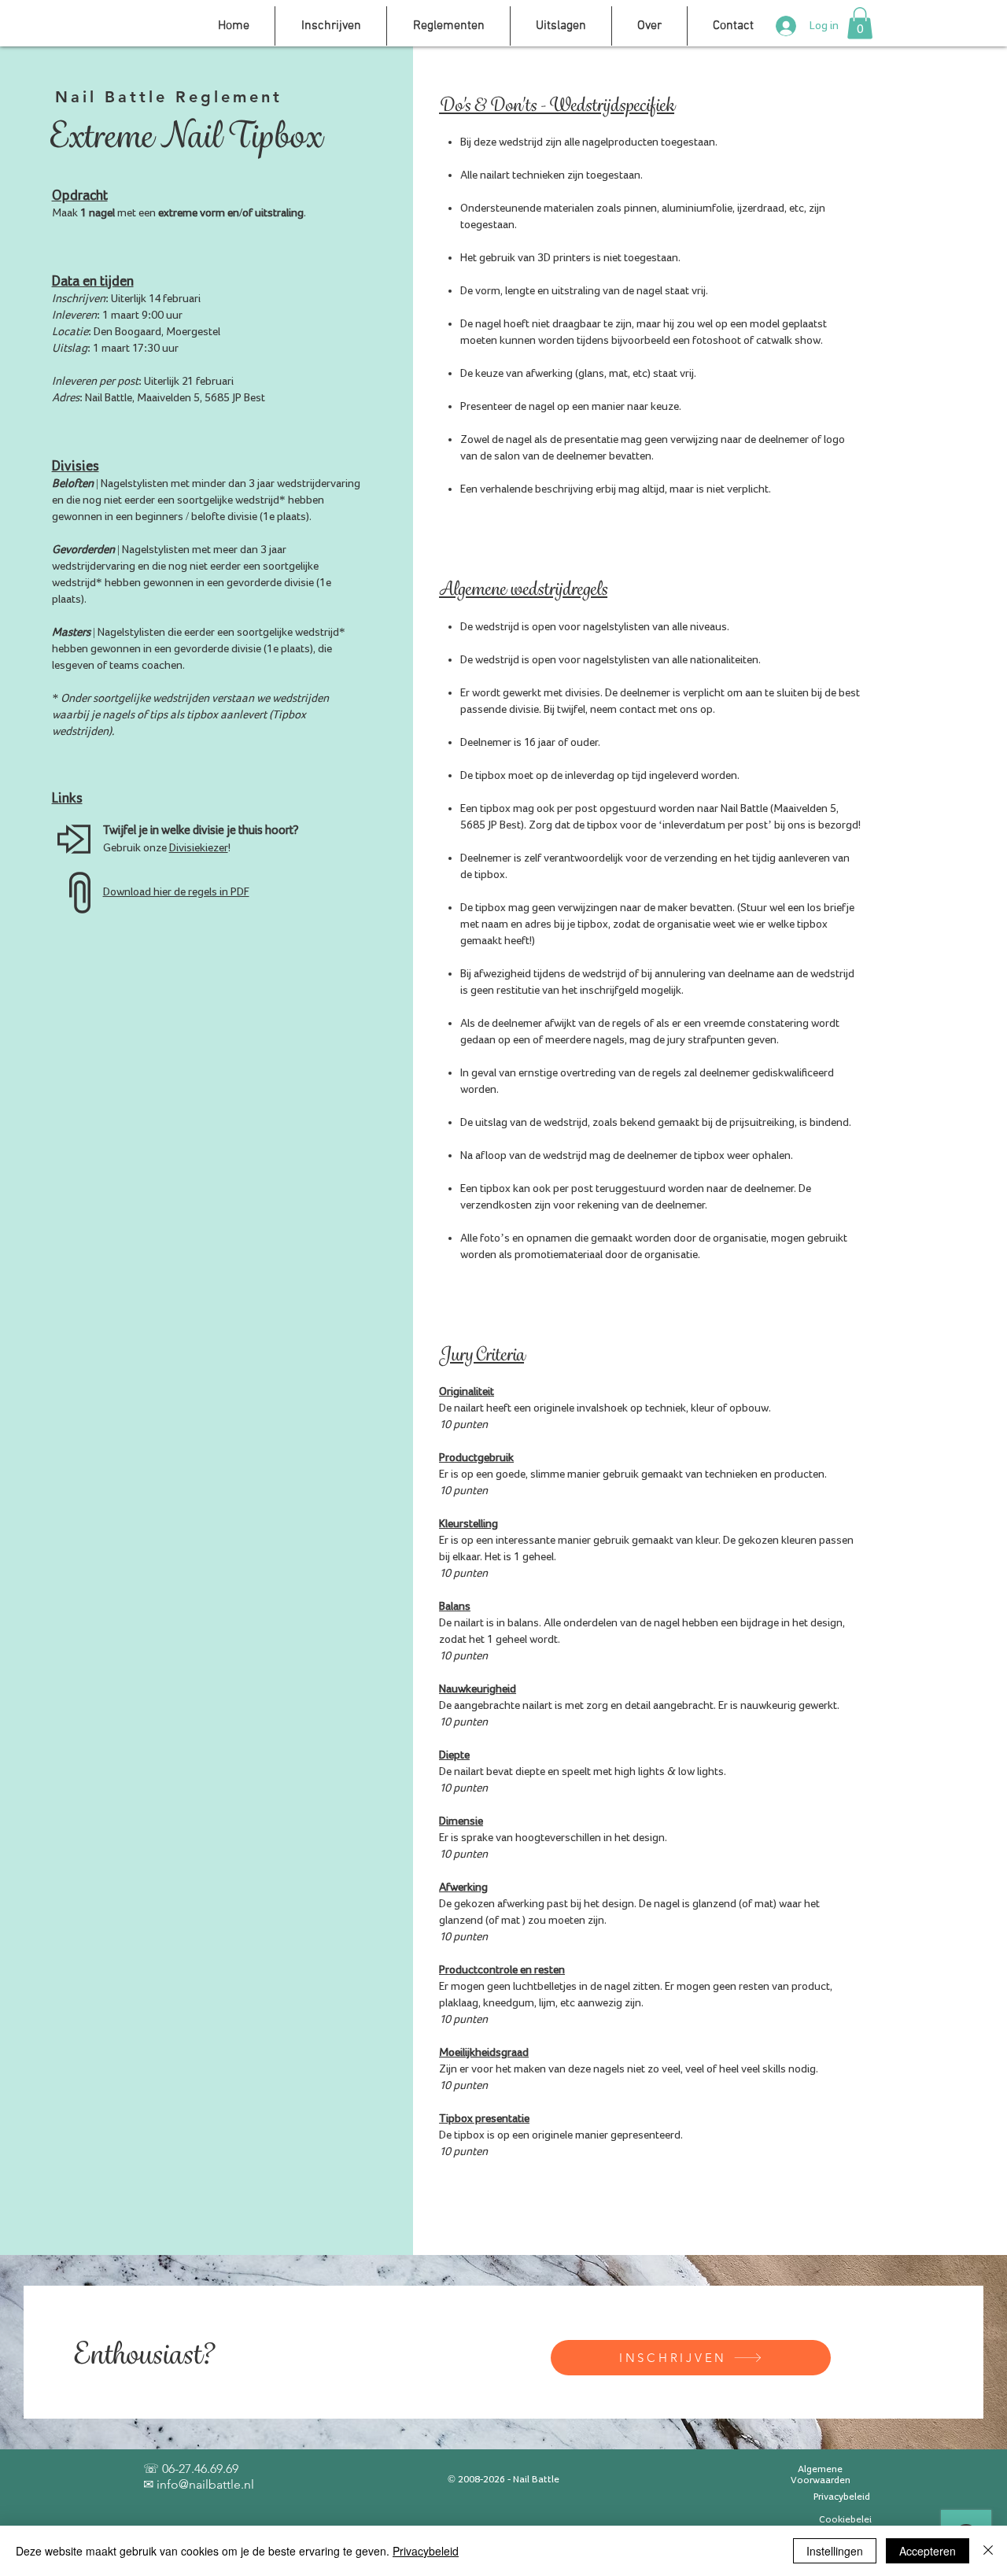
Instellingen (835, 2551)
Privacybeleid (426, 2551)
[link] (860, 23)
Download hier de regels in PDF (176, 892)
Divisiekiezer (199, 848)
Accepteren (928, 2551)
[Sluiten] (988, 2551)
